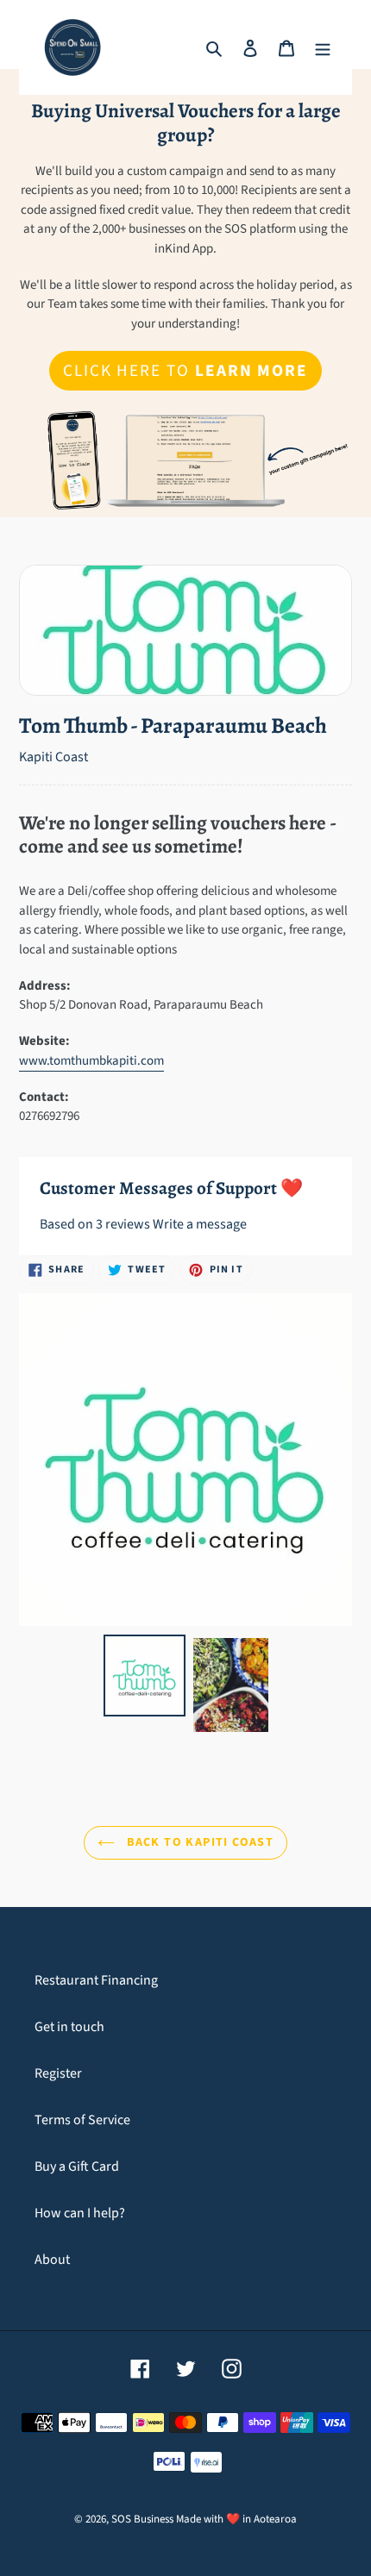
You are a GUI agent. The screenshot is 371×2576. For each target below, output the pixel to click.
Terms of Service (82, 2120)
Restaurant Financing (96, 1980)
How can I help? (80, 2213)
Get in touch (69, 2027)
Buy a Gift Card (77, 2166)
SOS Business (142, 2519)
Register (58, 2073)
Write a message (200, 1224)
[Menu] (323, 47)
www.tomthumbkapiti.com (91, 1061)
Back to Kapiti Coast (198, 1842)
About (52, 2260)
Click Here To (185, 371)
